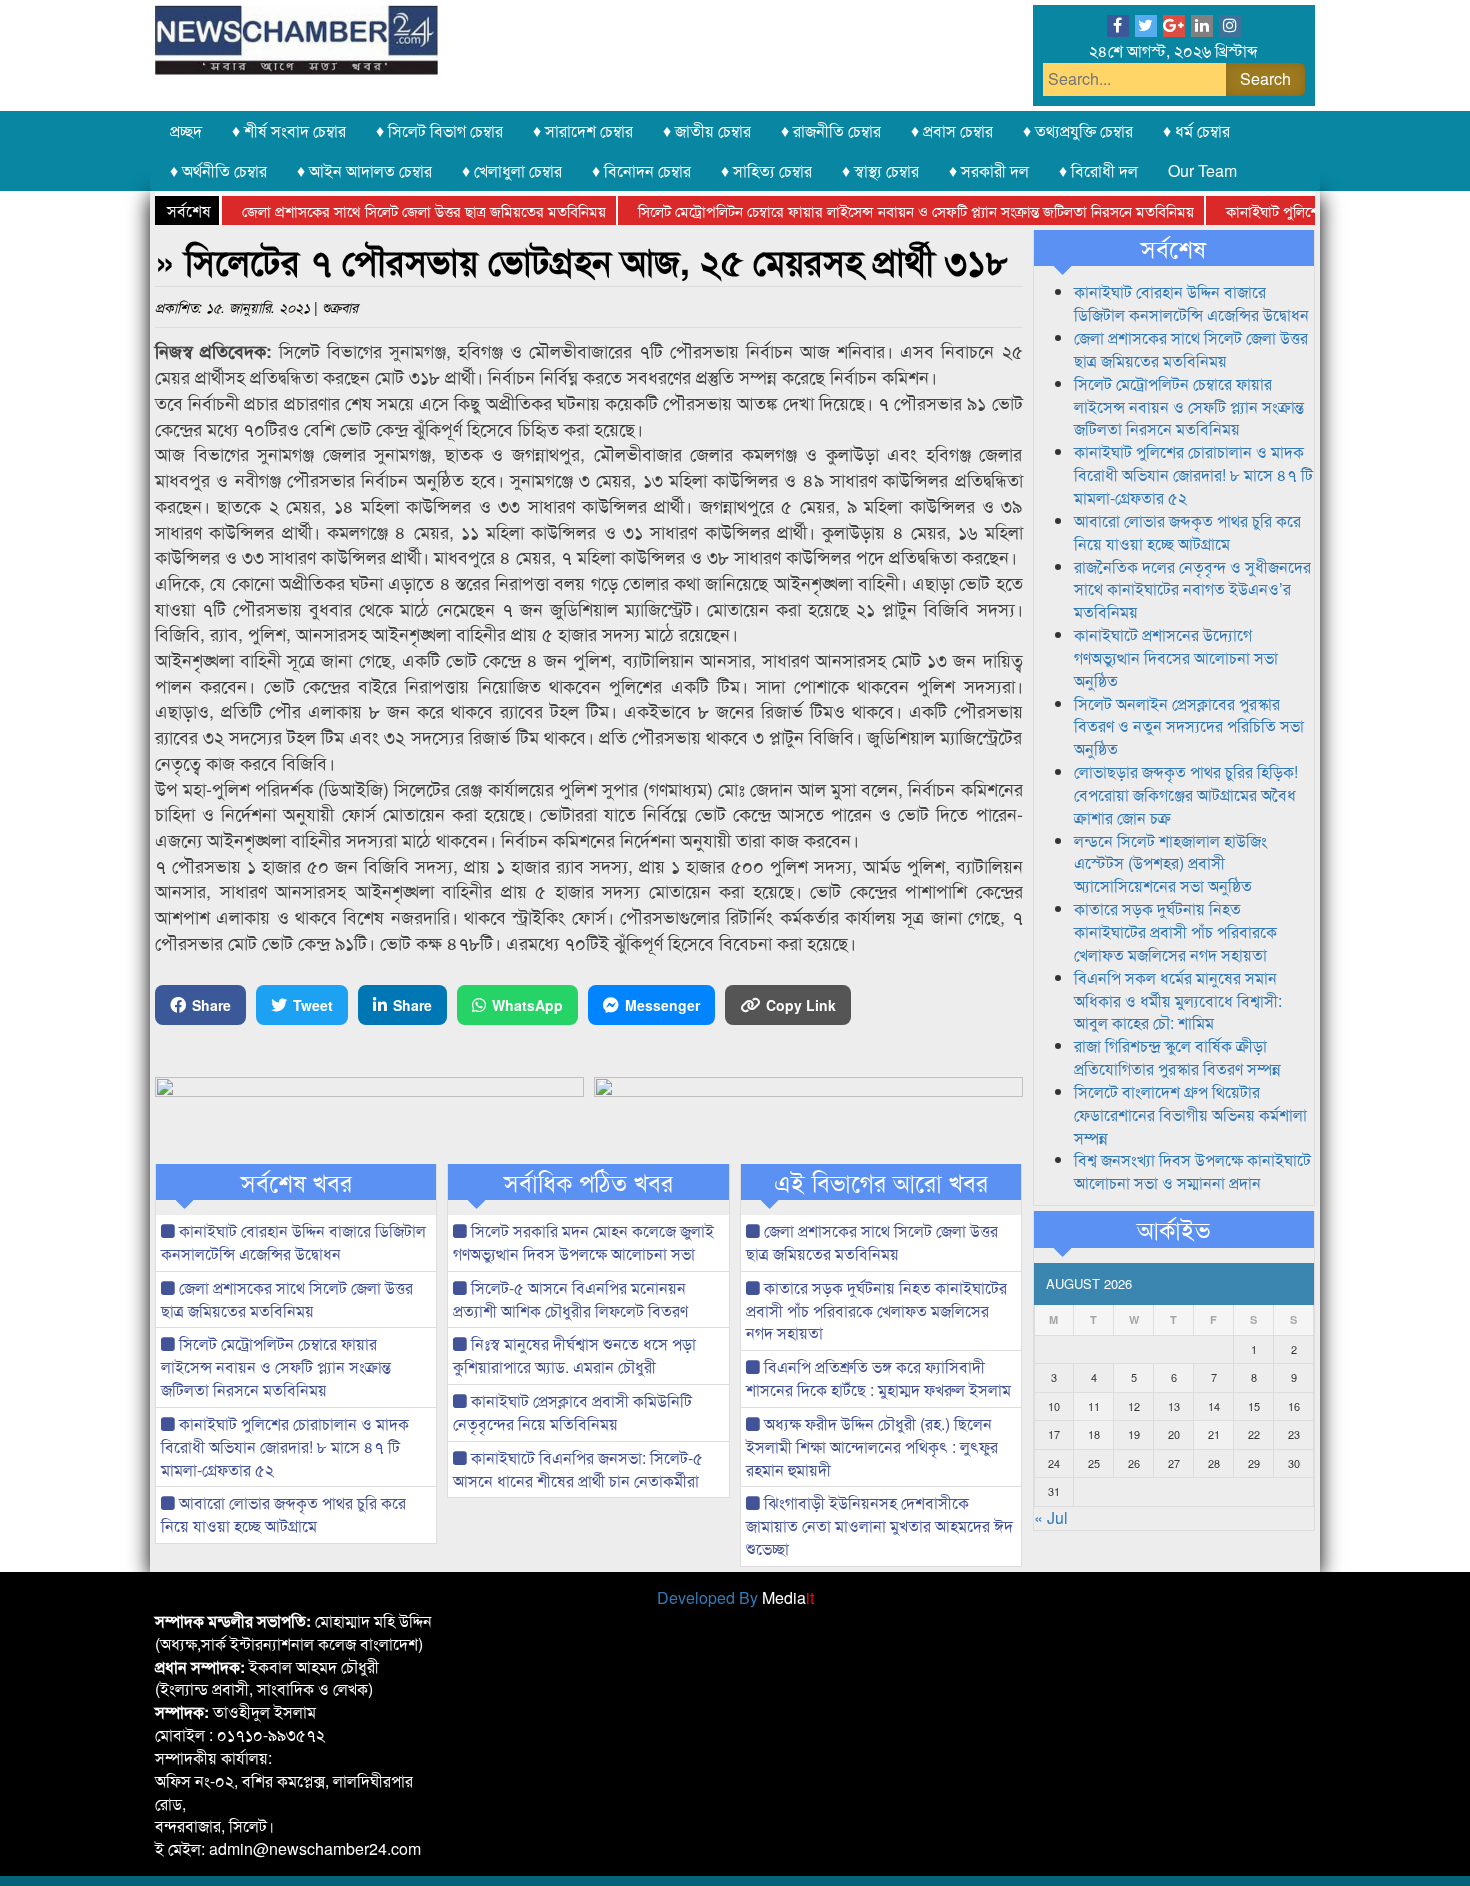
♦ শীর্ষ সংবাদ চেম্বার (289, 130)
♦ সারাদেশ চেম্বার (583, 130)
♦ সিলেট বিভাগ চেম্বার (439, 130)
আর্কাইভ (1173, 1229)
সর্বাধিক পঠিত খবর (588, 1182)
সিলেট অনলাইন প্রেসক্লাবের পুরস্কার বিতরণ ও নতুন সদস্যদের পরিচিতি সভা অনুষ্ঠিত (1189, 726)
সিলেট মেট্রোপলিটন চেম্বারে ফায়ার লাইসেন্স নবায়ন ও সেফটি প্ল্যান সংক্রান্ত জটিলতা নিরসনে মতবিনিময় (884, 210)
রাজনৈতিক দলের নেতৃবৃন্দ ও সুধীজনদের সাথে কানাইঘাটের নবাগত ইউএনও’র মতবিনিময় (1192, 589)
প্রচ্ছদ (186, 130)
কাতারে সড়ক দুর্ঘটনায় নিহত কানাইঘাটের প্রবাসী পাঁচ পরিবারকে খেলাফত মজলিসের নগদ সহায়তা (876, 1310)
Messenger (662, 1005)
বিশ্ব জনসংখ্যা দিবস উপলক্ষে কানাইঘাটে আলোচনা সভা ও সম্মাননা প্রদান (1192, 1171)
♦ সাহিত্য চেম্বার (766, 170)
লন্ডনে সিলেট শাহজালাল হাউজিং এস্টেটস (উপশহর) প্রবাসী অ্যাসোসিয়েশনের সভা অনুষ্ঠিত (1170, 863)
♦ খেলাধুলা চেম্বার (512, 170)
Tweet (313, 1005)
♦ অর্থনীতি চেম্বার (218, 170)
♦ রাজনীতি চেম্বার (831, 130)
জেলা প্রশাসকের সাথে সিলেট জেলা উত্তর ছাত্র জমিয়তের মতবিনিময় (392, 210)
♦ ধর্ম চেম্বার (1196, 130)
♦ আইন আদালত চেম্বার (364, 170)
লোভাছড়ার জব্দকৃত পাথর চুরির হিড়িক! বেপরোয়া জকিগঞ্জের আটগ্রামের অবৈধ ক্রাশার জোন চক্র (1186, 794)
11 (1094, 1406)
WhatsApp (527, 1005)
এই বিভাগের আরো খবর (881, 1182)
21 (1214, 1434)
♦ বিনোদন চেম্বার (641, 170)
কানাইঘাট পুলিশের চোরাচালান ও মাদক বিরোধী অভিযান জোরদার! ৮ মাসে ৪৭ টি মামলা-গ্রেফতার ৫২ (285, 1446)
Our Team (1202, 170)
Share (211, 1005)
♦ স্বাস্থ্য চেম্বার (880, 170)
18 (1094, 1434)
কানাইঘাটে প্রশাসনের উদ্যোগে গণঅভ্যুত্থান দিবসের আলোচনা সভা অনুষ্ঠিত (1176, 657)
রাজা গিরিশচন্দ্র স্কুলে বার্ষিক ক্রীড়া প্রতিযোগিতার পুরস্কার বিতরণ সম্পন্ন (1177, 1057)
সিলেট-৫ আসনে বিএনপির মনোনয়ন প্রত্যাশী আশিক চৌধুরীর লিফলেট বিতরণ (570, 1299)
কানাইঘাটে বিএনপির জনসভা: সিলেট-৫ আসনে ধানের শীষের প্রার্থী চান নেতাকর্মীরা (578, 1469)
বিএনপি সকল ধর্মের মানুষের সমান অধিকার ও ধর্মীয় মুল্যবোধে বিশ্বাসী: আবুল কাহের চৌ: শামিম (1178, 1000)
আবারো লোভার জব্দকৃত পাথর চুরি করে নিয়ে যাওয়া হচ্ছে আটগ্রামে (283, 1514)
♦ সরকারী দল (989, 170)
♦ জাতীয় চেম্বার (707, 130)
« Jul (1051, 1517)
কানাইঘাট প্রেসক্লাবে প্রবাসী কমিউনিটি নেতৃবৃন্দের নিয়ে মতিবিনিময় (572, 1412)
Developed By (735, 1597)
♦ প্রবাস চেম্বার (952, 130)
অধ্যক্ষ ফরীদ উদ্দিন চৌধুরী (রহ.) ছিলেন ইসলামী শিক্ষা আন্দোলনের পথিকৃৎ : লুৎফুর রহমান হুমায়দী (872, 1446)
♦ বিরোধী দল (1098, 170)
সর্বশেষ (1173, 248)
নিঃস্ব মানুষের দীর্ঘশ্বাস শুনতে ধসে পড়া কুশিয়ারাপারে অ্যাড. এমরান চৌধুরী (574, 1355)
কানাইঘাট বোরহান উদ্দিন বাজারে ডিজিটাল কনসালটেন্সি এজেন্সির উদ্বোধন (293, 1242)
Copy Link (801, 1005)
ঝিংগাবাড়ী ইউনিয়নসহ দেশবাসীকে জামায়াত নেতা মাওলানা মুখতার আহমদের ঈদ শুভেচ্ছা (879, 1525)
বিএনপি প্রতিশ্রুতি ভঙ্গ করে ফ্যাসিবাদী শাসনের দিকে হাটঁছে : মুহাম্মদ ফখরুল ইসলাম (878, 1378)
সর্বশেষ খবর (296, 1182)
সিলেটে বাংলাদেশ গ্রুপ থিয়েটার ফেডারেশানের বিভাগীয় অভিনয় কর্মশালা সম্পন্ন (1190, 1114)
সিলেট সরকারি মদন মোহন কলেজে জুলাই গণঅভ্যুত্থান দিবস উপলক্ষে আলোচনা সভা (583, 1242)
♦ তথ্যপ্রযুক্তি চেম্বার (1078, 130)
